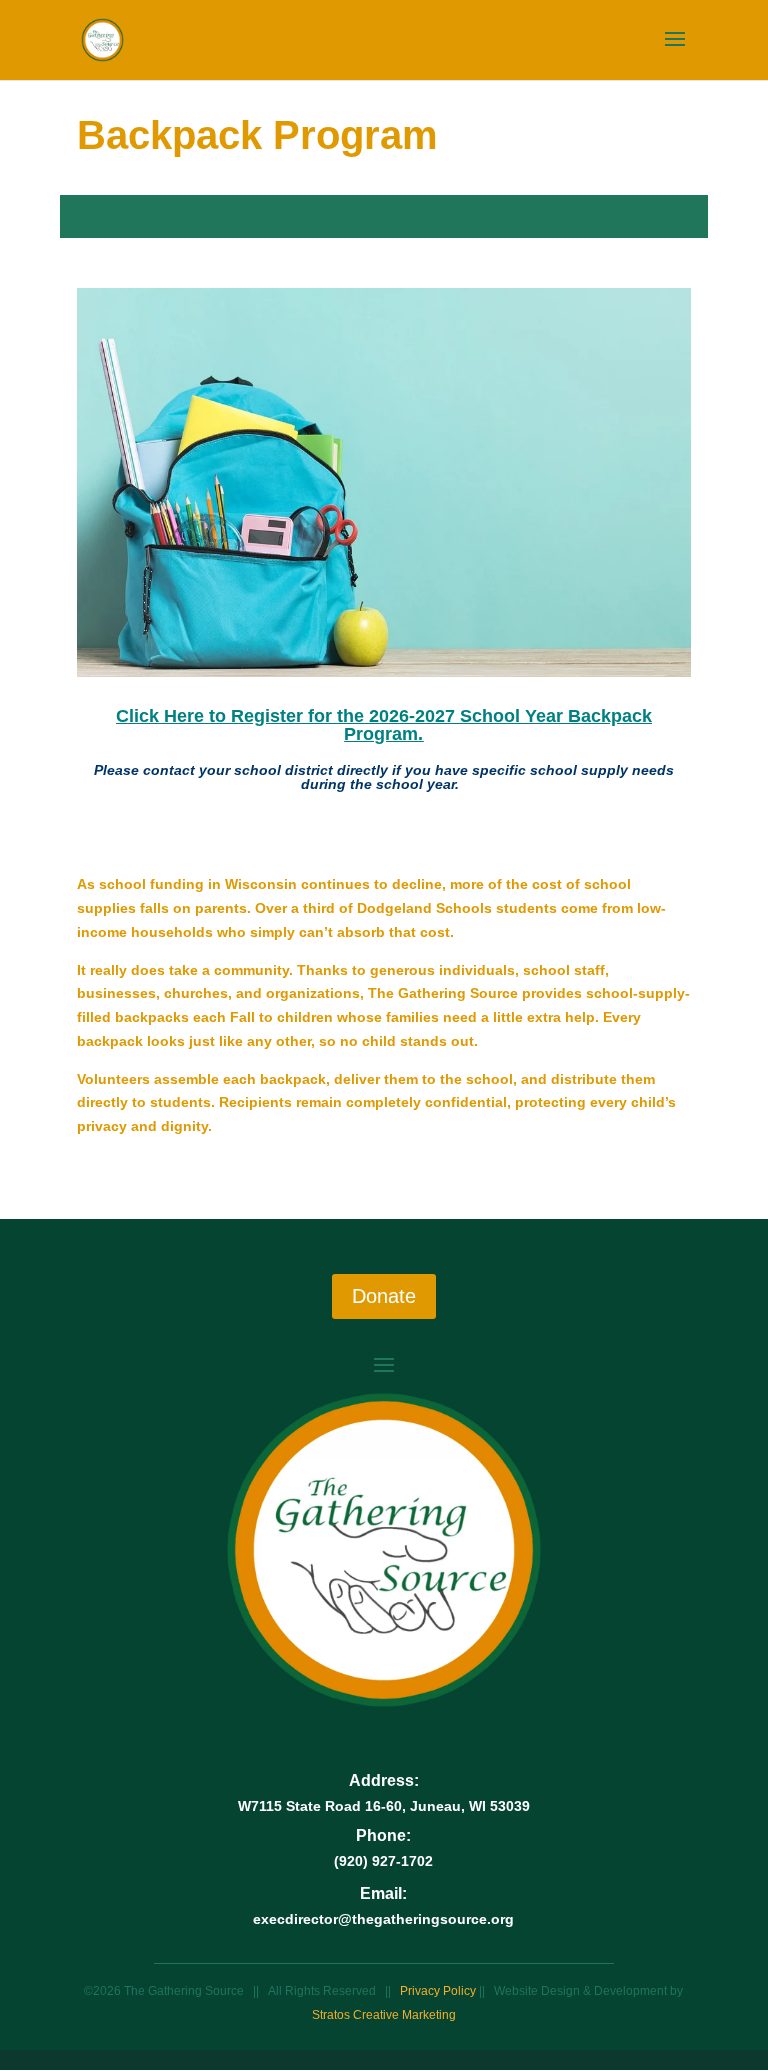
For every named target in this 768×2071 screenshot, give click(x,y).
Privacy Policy (439, 1991)
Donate (384, 1296)
